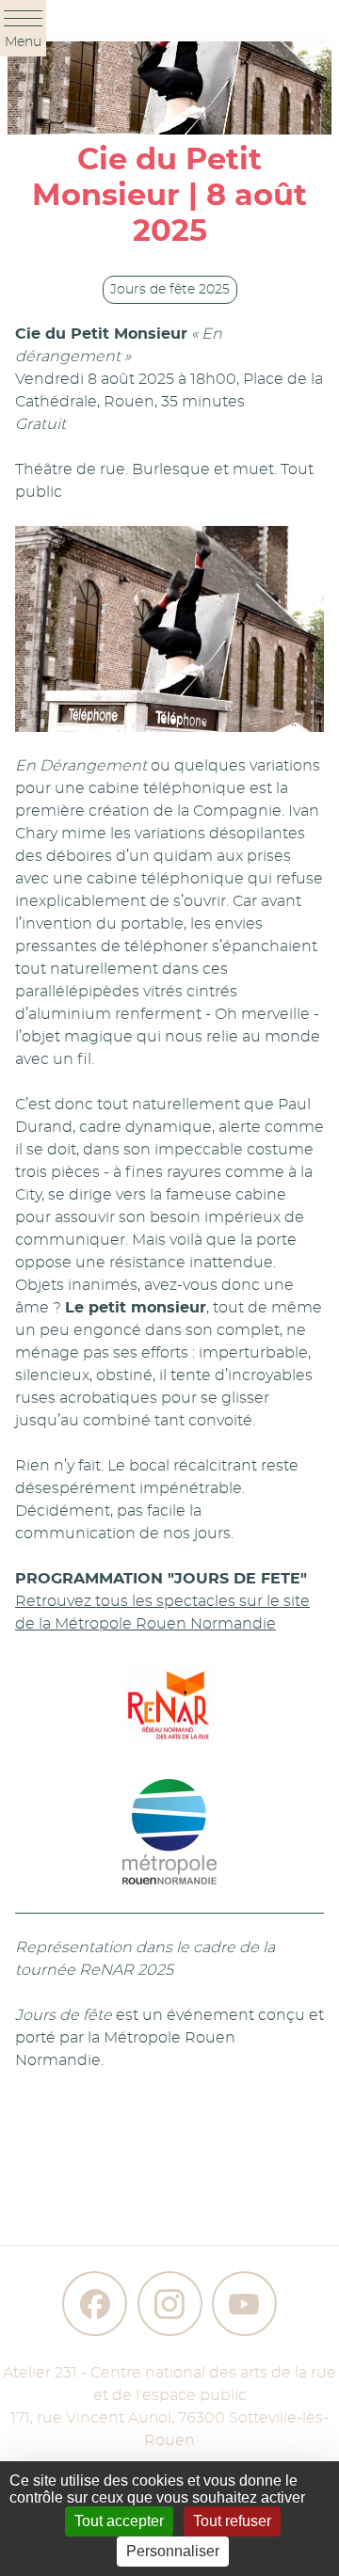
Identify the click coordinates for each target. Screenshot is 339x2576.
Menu (23, 42)
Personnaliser (173, 2551)
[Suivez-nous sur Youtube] (244, 2304)
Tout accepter (119, 2521)
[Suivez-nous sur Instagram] (170, 2304)
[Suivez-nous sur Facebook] (95, 2304)
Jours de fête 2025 (170, 290)
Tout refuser (232, 2521)
